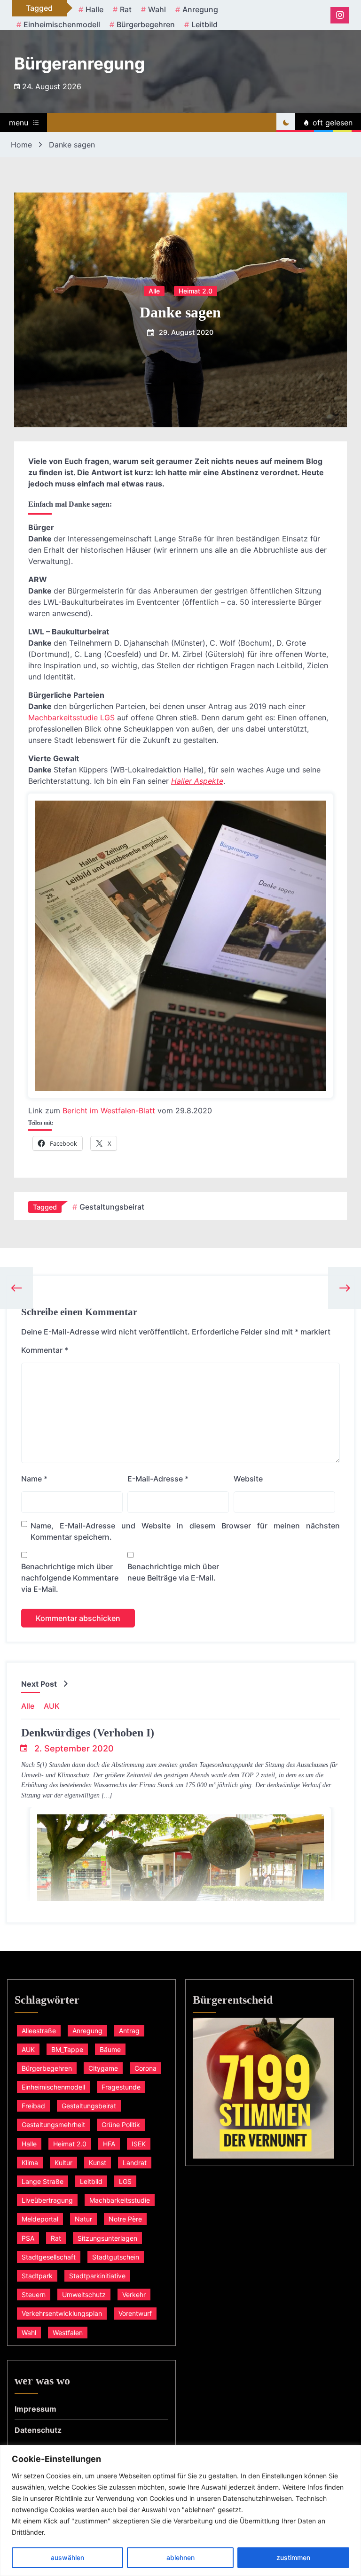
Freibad (33, 2106)
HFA (109, 2144)
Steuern (34, 2294)
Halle (94, 9)
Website (248, 1479)
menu (19, 123)
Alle (154, 290)
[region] (180, 2510)
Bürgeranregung (79, 63)
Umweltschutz (84, 2294)
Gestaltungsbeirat (112, 1207)
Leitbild (204, 24)
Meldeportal (40, 2219)
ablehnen (180, 2557)
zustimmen (293, 2557)
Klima (30, 2163)
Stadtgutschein (116, 2257)
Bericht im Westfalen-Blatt (109, 1111)
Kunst (98, 2163)
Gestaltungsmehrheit (53, 2125)
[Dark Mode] (286, 123)
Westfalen (68, 2333)
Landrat (135, 2163)
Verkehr (134, 2294)
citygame (103, 2068)
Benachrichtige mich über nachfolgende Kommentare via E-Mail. (70, 1578)
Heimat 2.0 (196, 290)
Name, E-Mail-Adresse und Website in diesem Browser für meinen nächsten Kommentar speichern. (185, 1531)
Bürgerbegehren (146, 24)
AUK (52, 1706)
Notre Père (125, 2219)
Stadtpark (37, 2276)
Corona (145, 2068)
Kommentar (45, 1350)
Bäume (110, 2049)
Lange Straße (43, 2181)
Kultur (63, 2163)
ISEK (139, 2144)
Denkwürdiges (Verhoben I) (88, 1733)
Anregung (200, 9)
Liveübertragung (47, 2200)
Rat (126, 9)
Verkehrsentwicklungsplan (62, 2313)
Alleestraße (39, 2031)
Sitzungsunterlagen (107, 2238)
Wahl (157, 9)
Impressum (35, 2409)
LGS (125, 2181)
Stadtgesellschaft (49, 2257)
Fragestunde (121, 2087)
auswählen (67, 2557)
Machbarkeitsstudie (120, 2200)
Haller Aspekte (197, 781)
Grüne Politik (121, 2125)
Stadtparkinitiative (97, 2276)
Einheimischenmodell (62, 24)
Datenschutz (38, 2430)
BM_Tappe (67, 2049)
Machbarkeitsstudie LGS (71, 717)
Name (34, 1479)
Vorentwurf (135, 2313)
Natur (83, 2219)
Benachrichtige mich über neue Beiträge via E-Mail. (173, 1572)
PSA (28, 2238)
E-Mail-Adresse (158, 1479)
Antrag (129, 2031)
